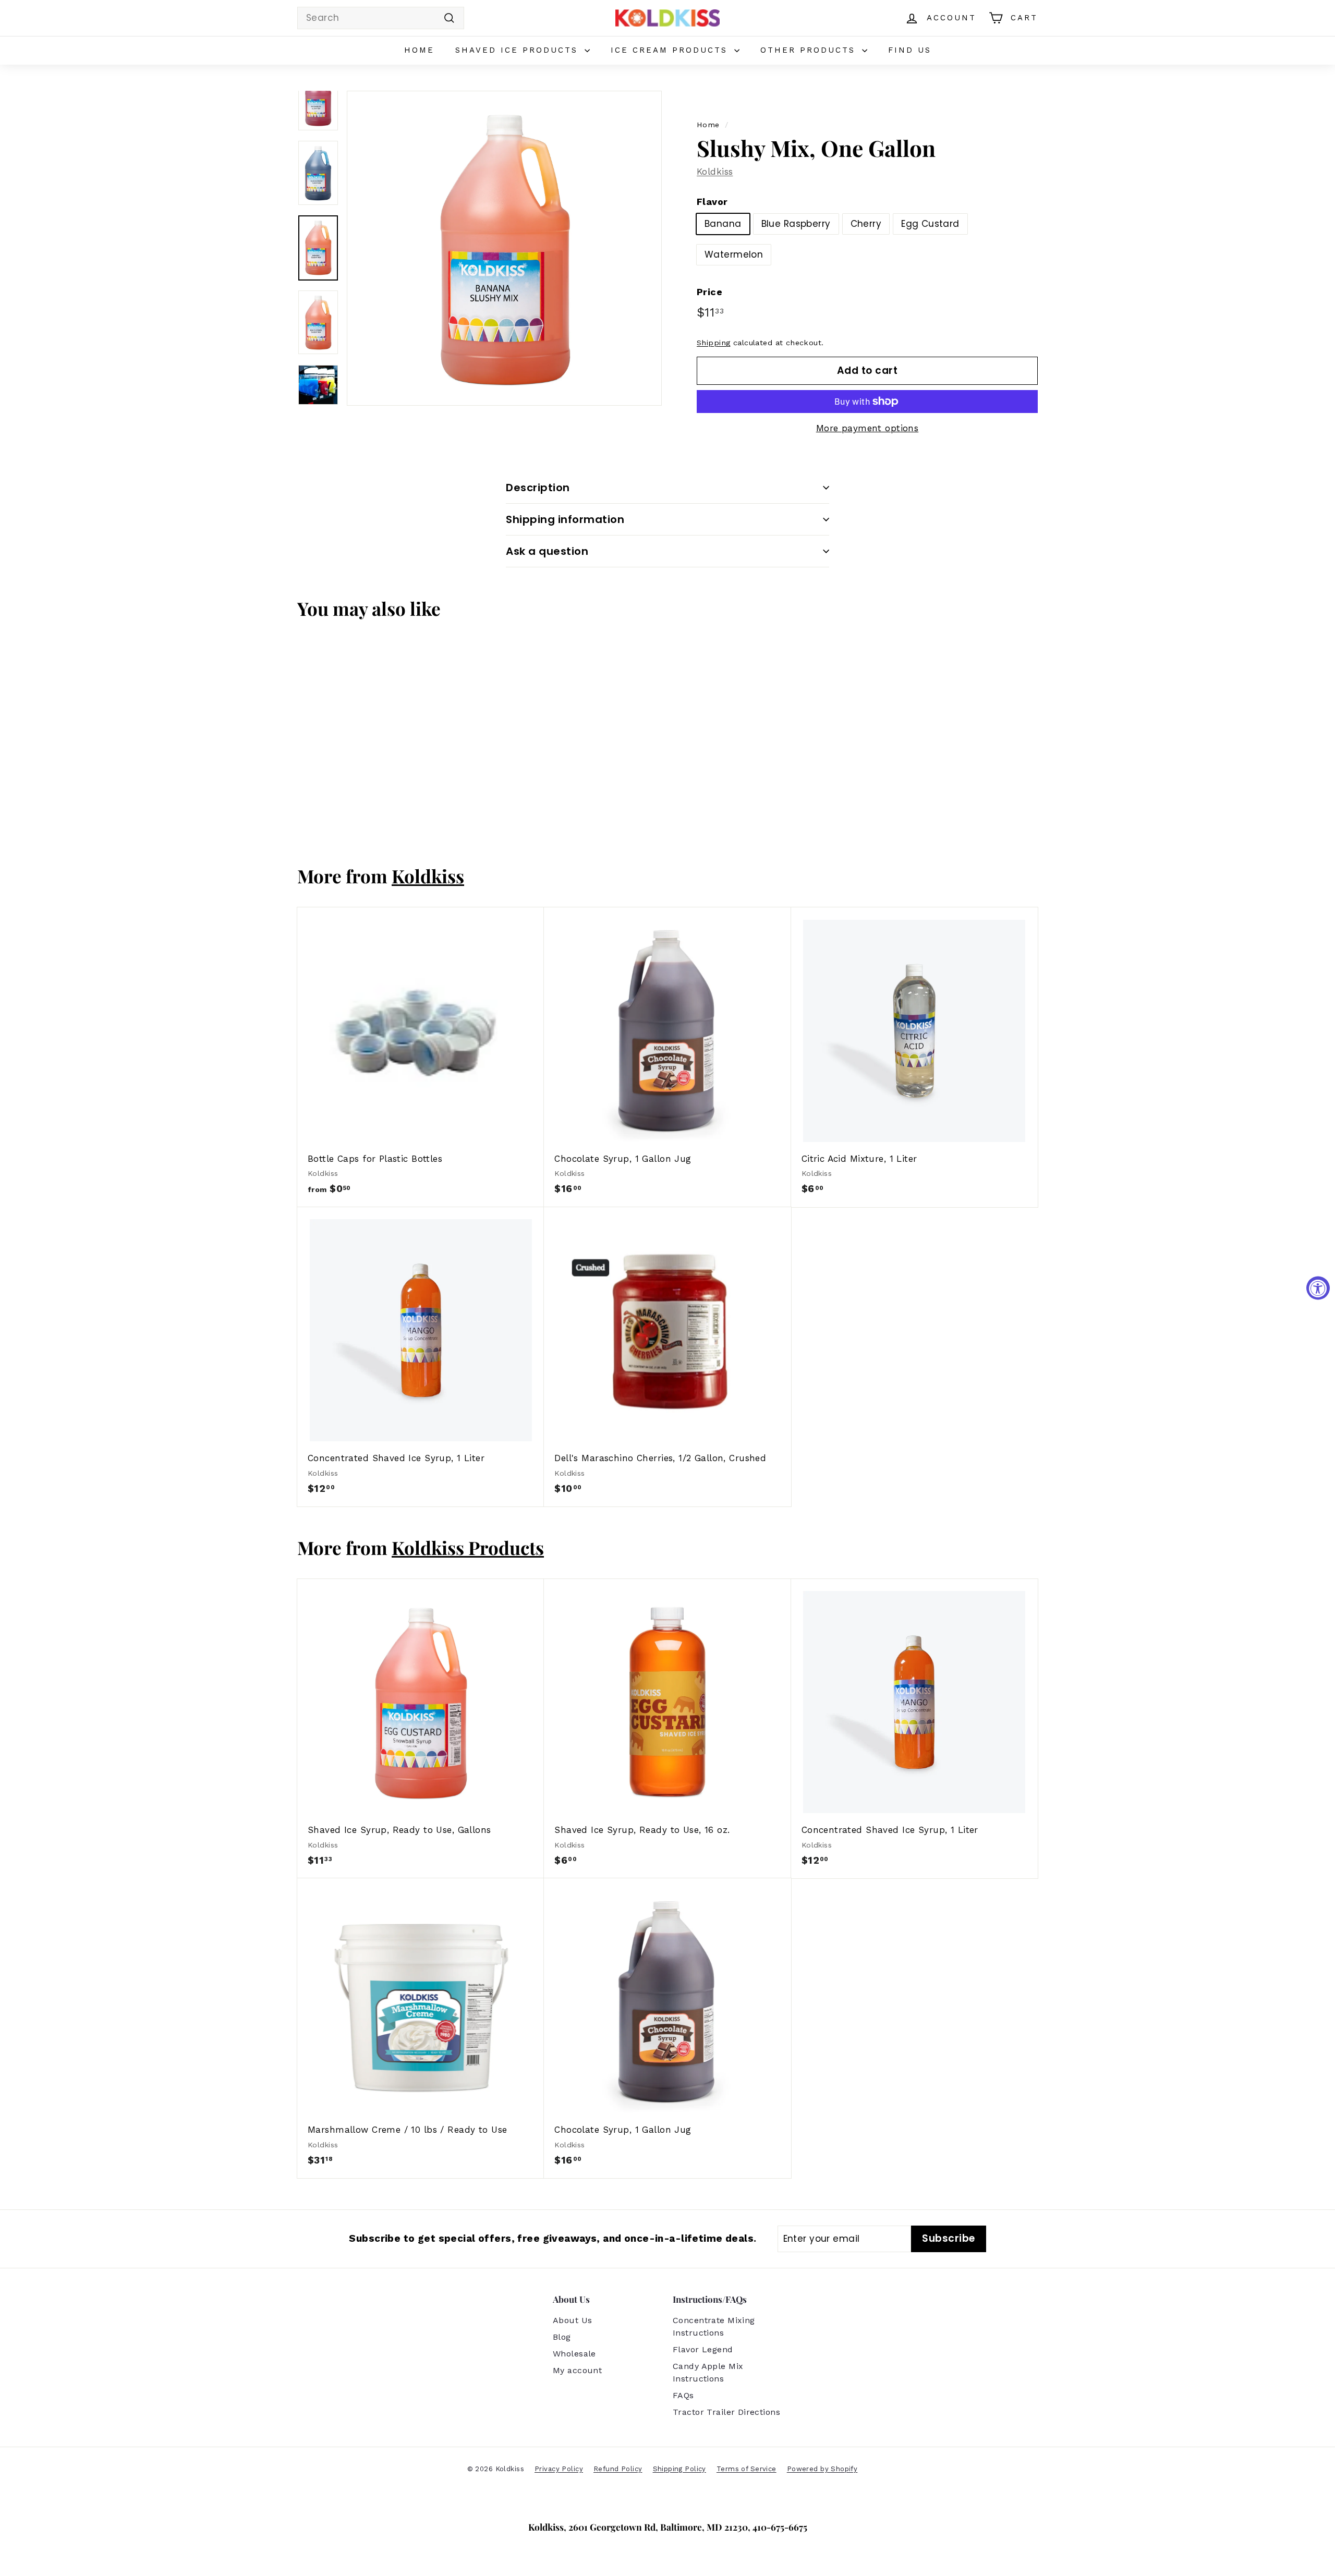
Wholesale (574, 2354)
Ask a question (547, 551)
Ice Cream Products (671, 50)
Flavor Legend (703, 2349)
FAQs (683, 2395)
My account (577, 2370)
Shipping (713, 343)
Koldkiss (715, 172)
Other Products (810, 50)
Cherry (866, 224)
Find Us (910, 50)
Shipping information (565, 519)
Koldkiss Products (468, 1547)
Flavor (712, 202)
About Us (572, 2320)
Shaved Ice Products (519, 50)
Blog (562, 2337)
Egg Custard (930, 224)
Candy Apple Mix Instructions (708, 2372)
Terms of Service (747, 2469)
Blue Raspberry (796, 224)
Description (538, 488)
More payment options (867, 428)
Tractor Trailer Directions (726, 2412)
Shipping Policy (679, 2469)
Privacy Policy (559, 2469)
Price (709, 292)
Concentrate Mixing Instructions (714, 2326)
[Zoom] (504, 248)
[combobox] (381, 18)
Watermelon (734, 254)
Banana (723, 224)
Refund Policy (618, 2469)
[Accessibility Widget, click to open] (1318, 1288)
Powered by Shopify (822, 2469)
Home (419, 50)
